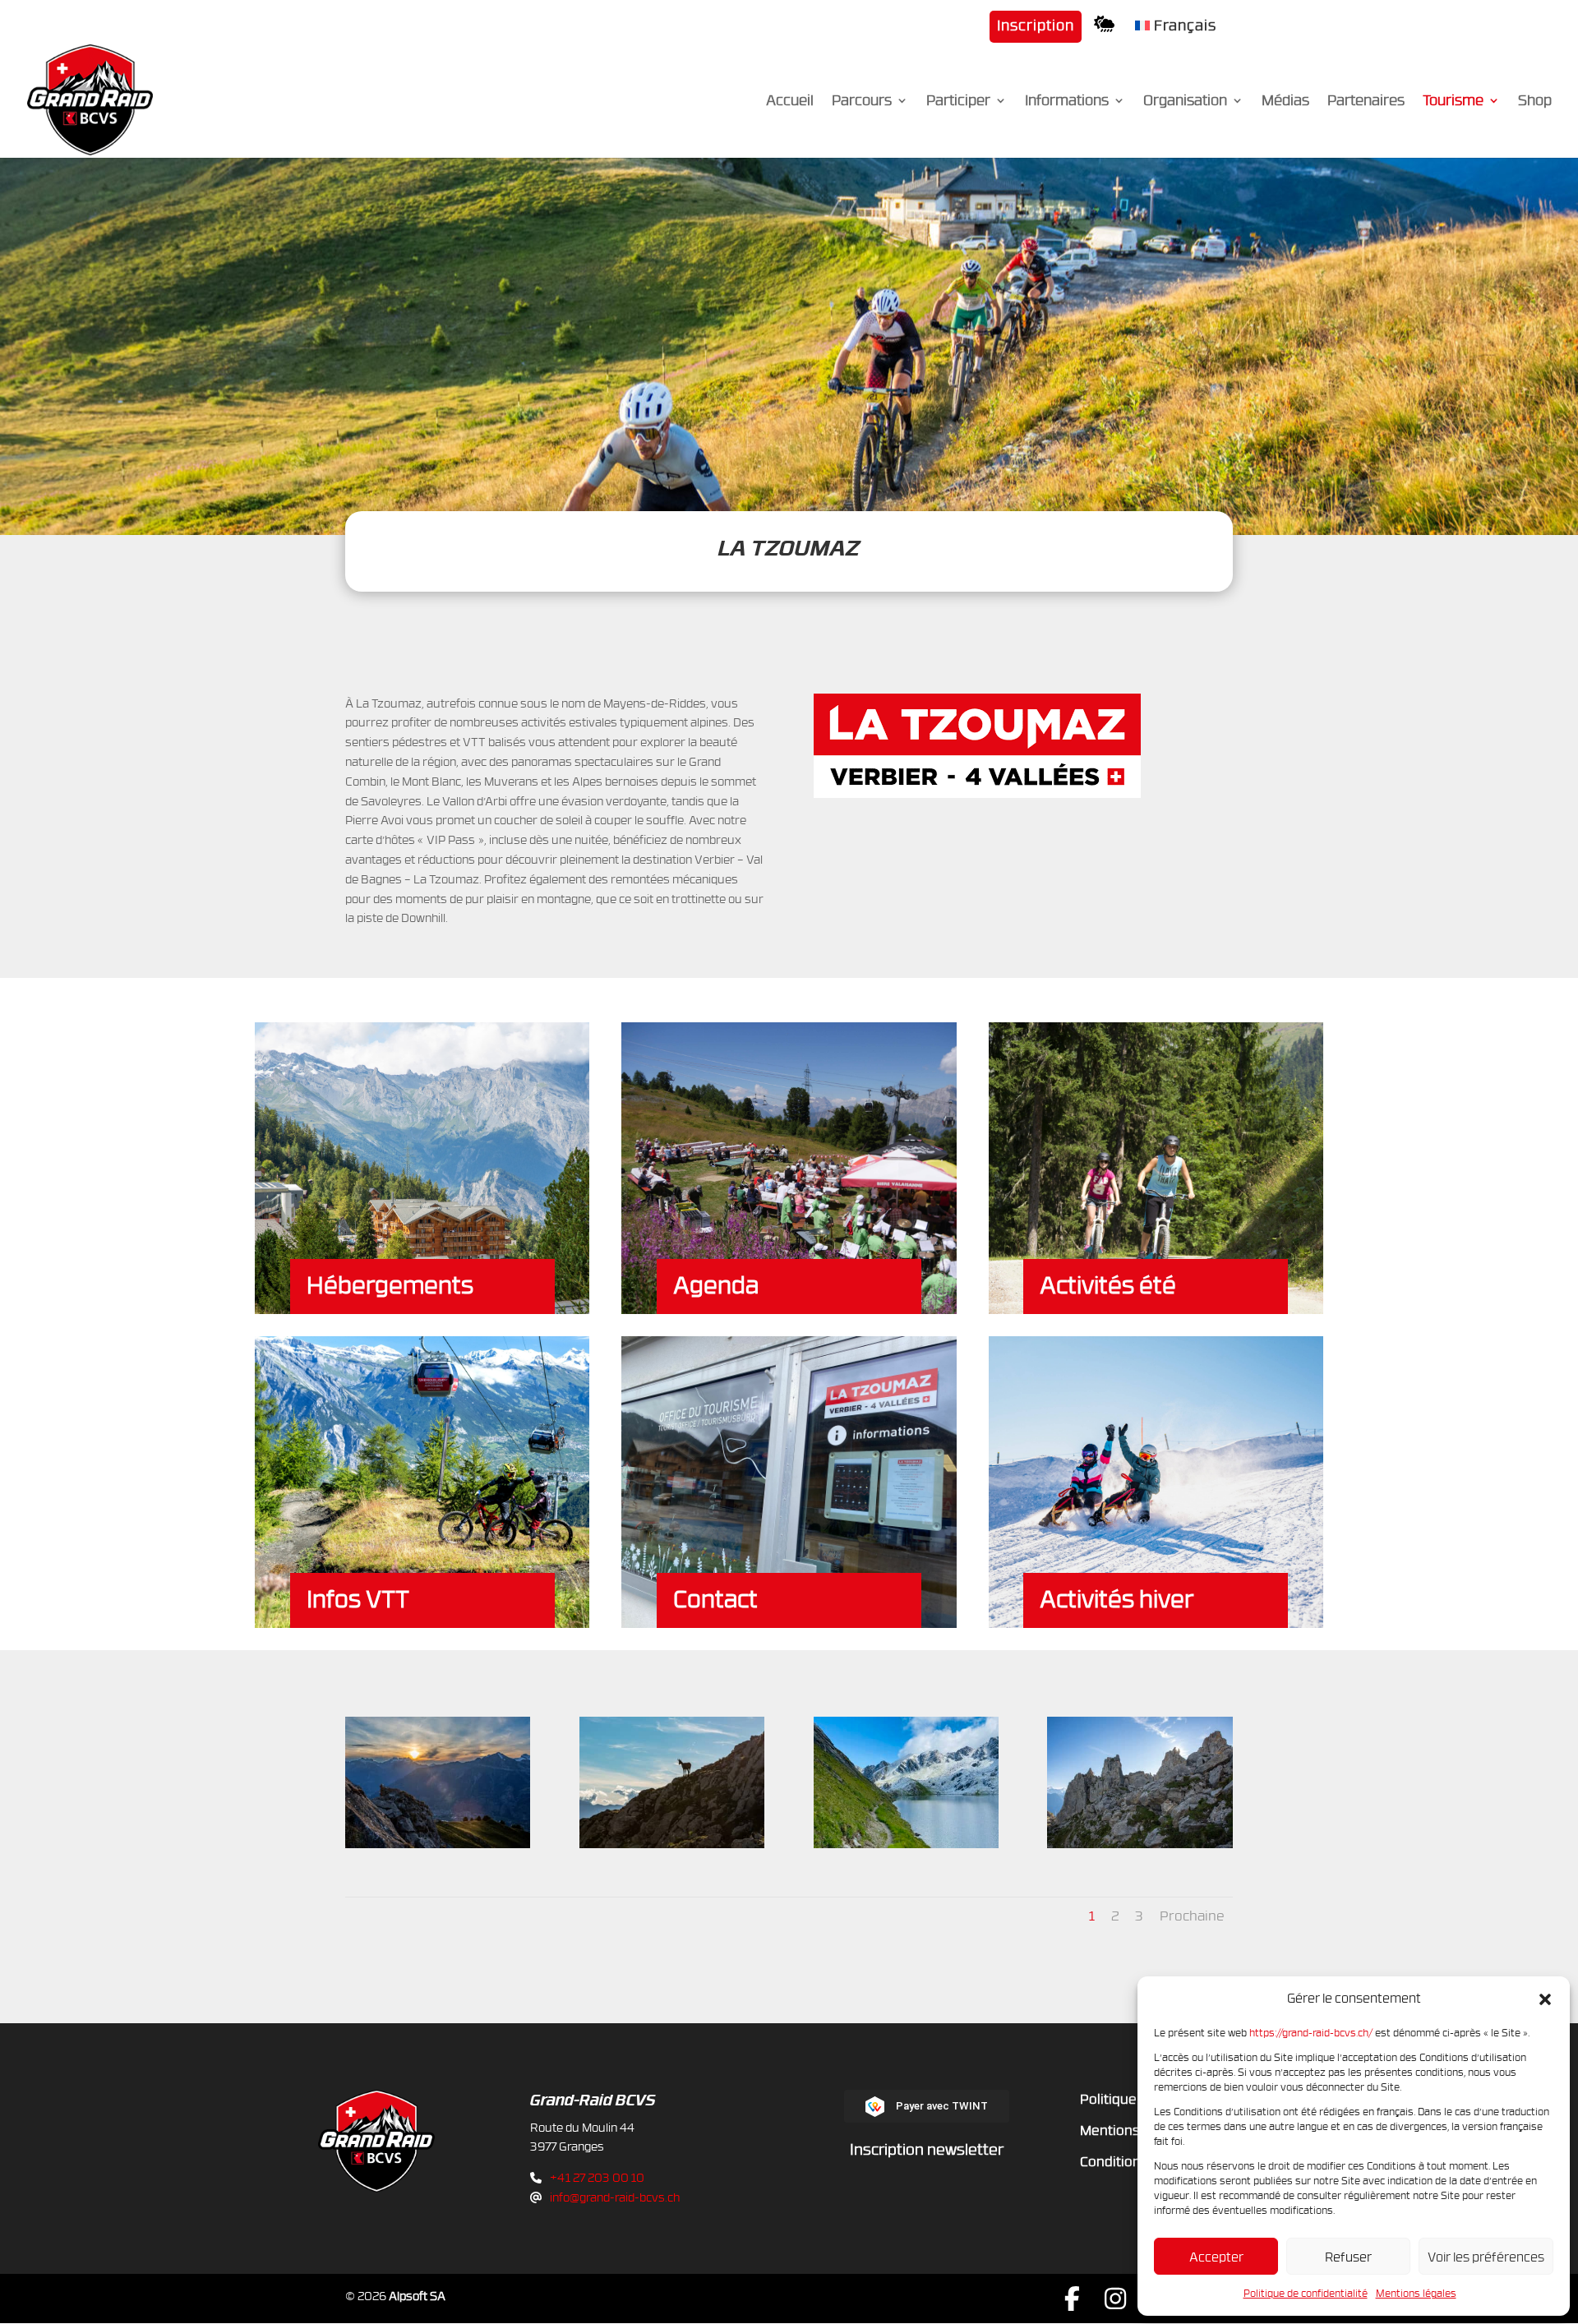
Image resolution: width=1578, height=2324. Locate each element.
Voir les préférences (1486, 2257)
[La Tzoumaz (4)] (672, 1844)
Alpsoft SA (417, 2296)
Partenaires (1366, 102)
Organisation (1185, 102)
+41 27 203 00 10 (597, 2177)
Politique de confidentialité (1306, 2293)
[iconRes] (1108, 29)
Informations (1067, 102)
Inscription (1036, 26)
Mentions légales (1416, 2293)
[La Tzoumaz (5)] (438, 1844)
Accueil (790, 102)
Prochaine (1192, 1916)
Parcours (862, 102)
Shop (1535, 102)
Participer (958, 102)
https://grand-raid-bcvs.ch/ (1311, 2032)
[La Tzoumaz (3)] (1140, 1844)
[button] (1545, 1999)
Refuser (1348, 2257)
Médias (1285, 102)
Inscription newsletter (927, 2149)
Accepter (1216, 2257)
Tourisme (1453, 102)
